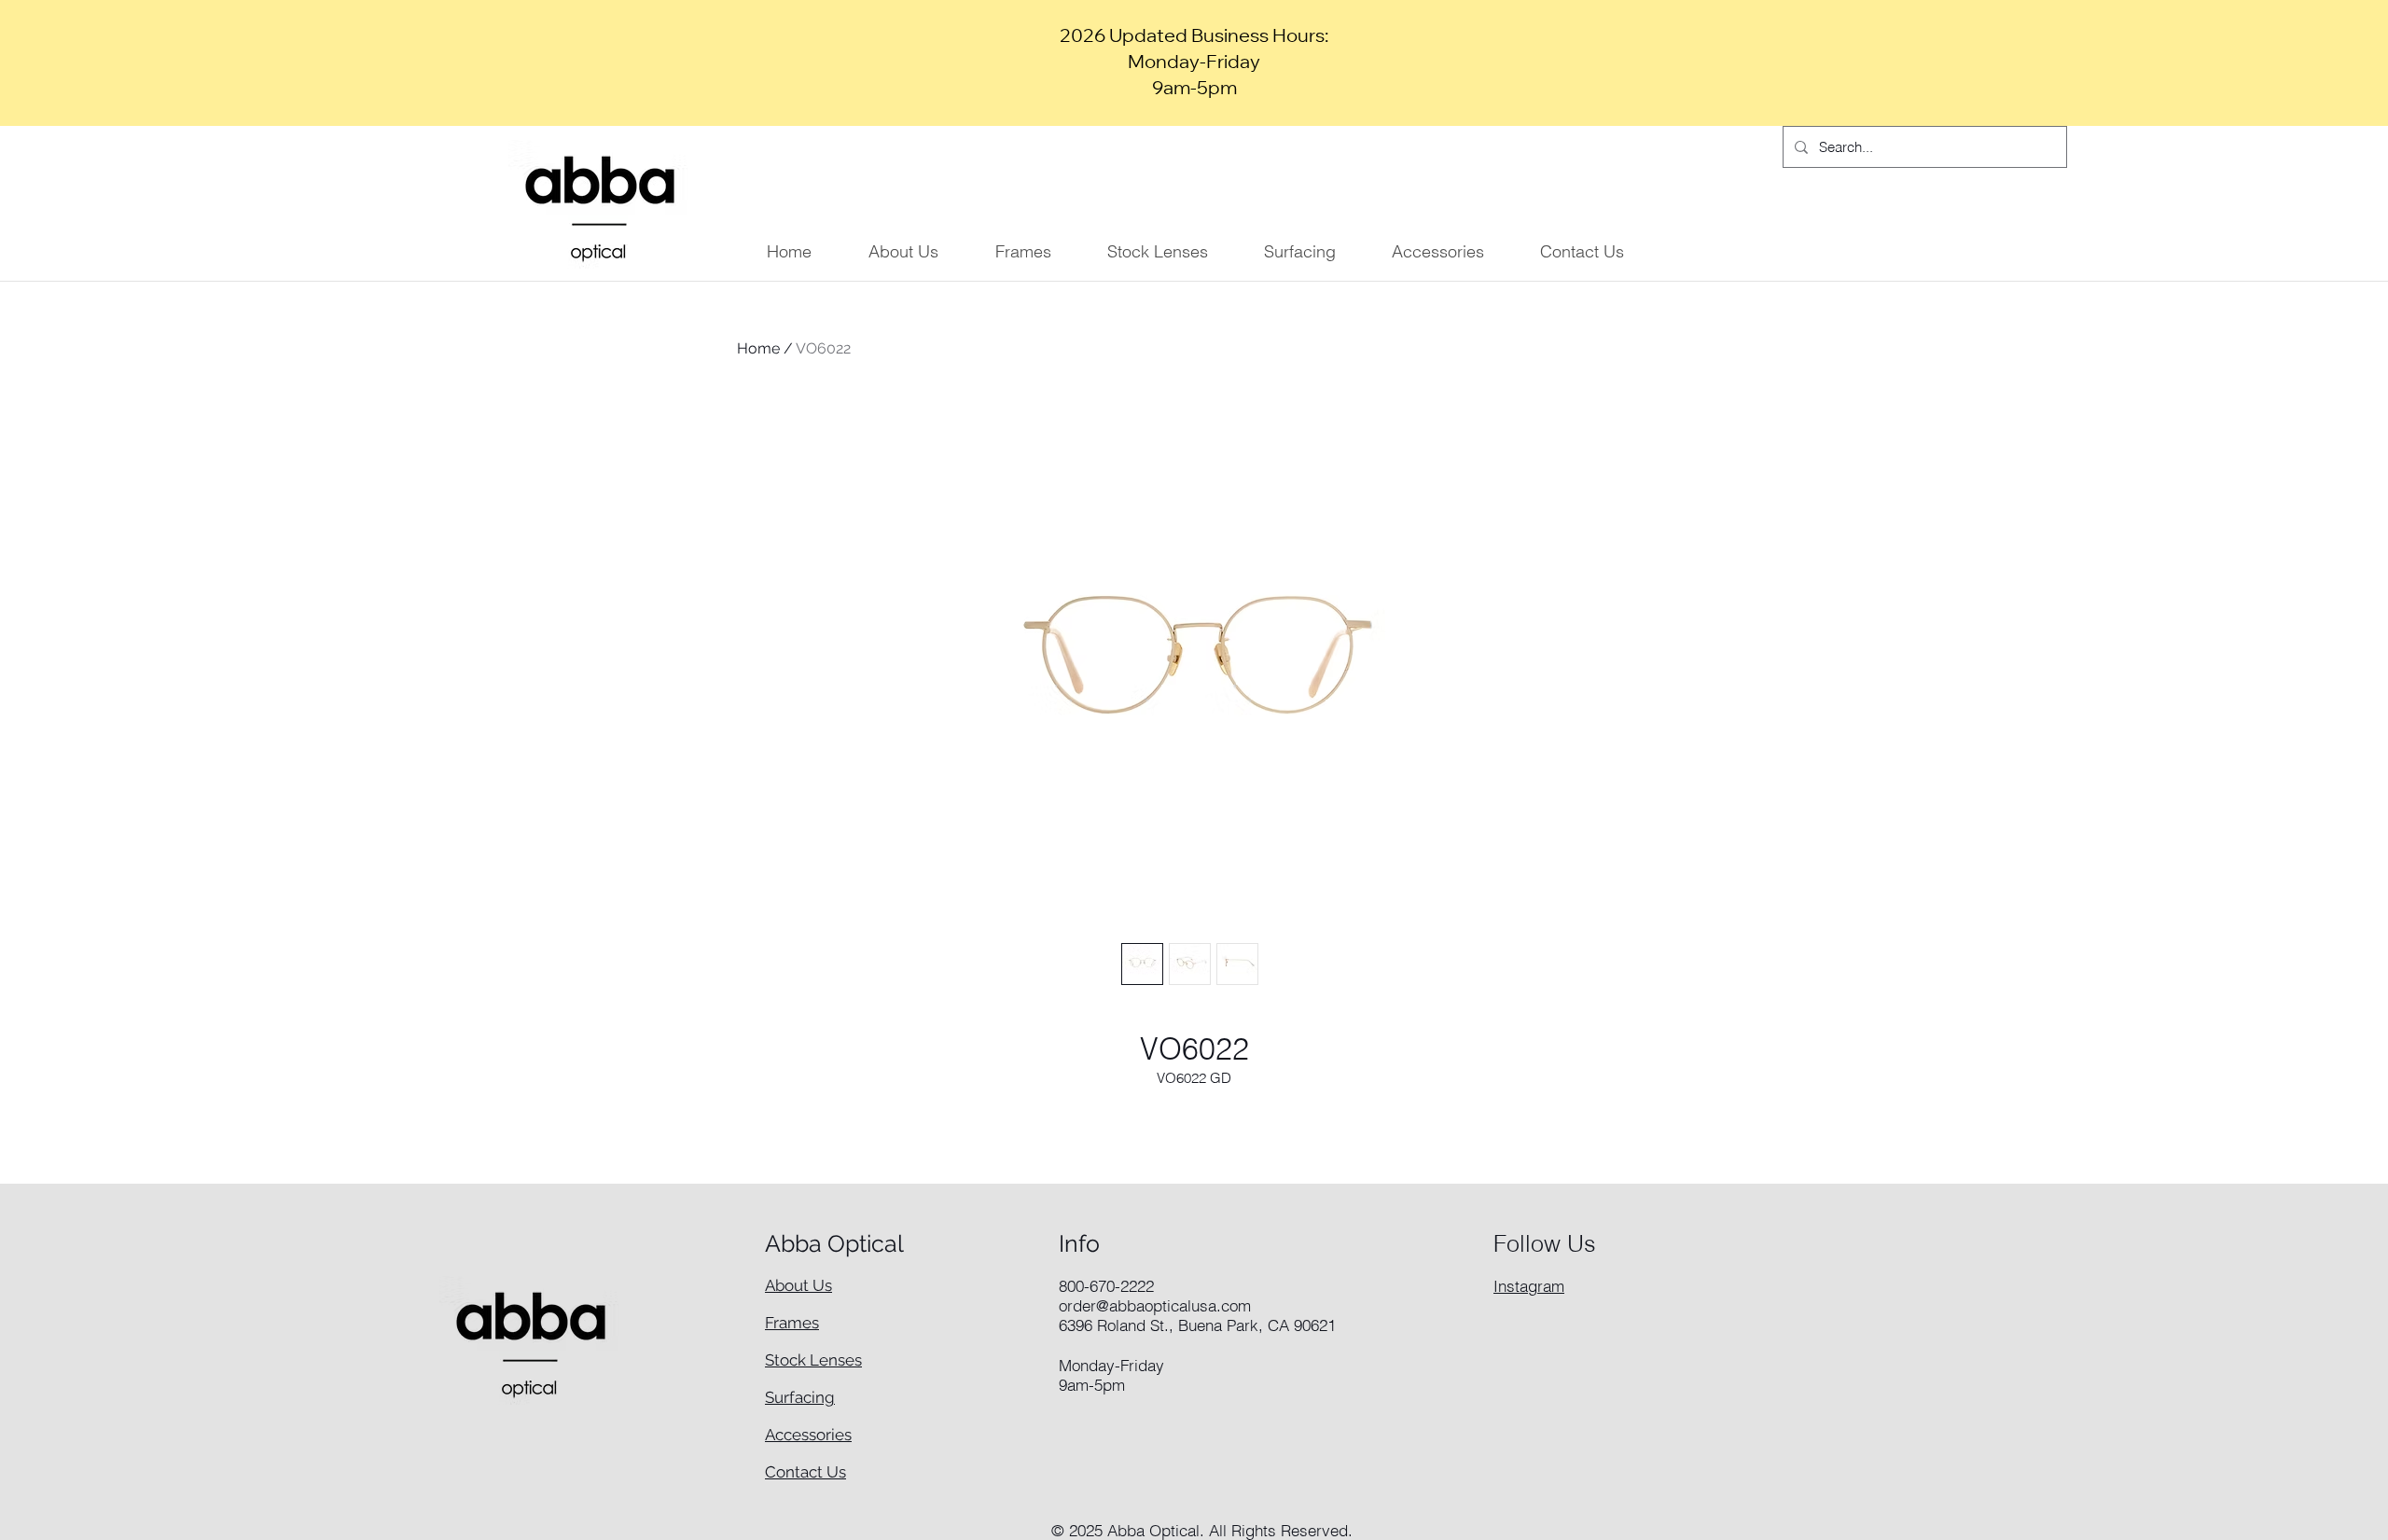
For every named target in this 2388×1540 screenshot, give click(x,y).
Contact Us (805, 1472)
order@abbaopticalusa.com (1155, 1305)
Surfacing (800, 1397)
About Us (798, 1285)
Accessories (808, 1435)
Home (758, 348)
